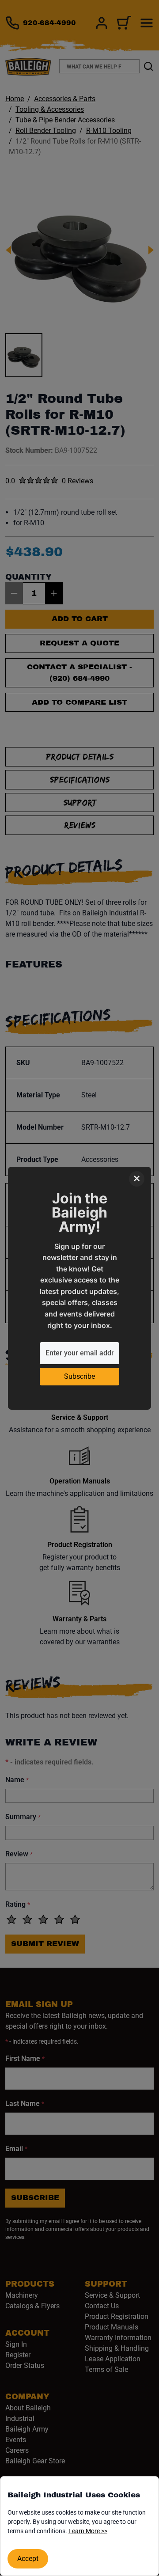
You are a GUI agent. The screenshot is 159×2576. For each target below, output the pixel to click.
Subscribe (79, 1376)
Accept (28, 2559)
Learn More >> (88, 2531)
